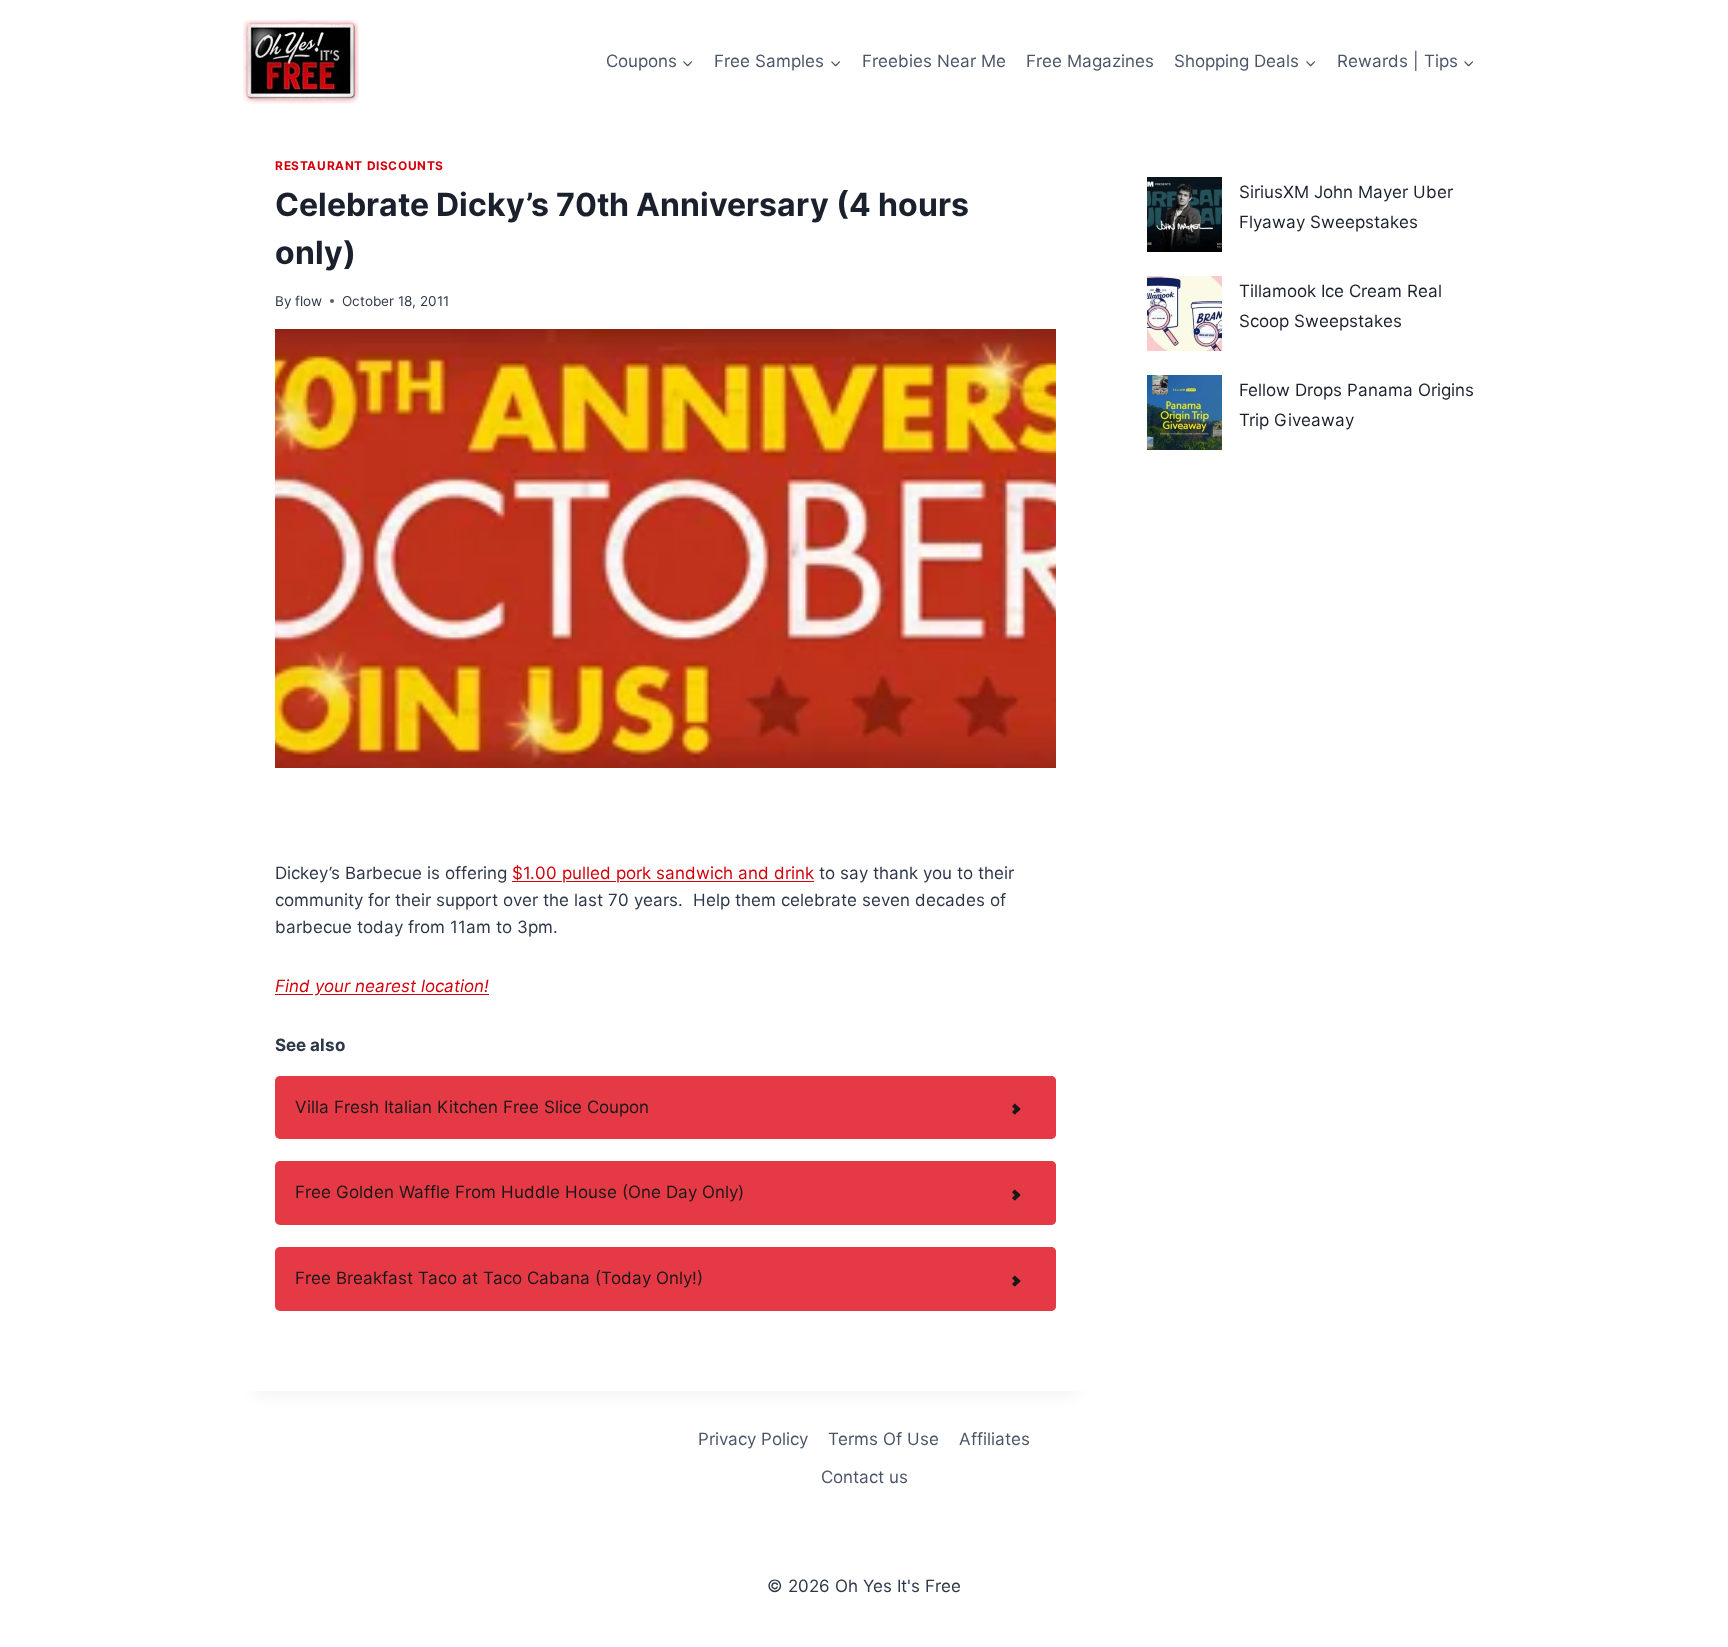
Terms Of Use (883, 1439)
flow (308, 301)
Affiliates (994, 1439)
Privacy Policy (753, 1439)
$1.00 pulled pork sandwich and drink (663, 873)
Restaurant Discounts (359, 165)
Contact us (864, 1477)
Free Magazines (1090, 61)
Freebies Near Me (934, 61)
